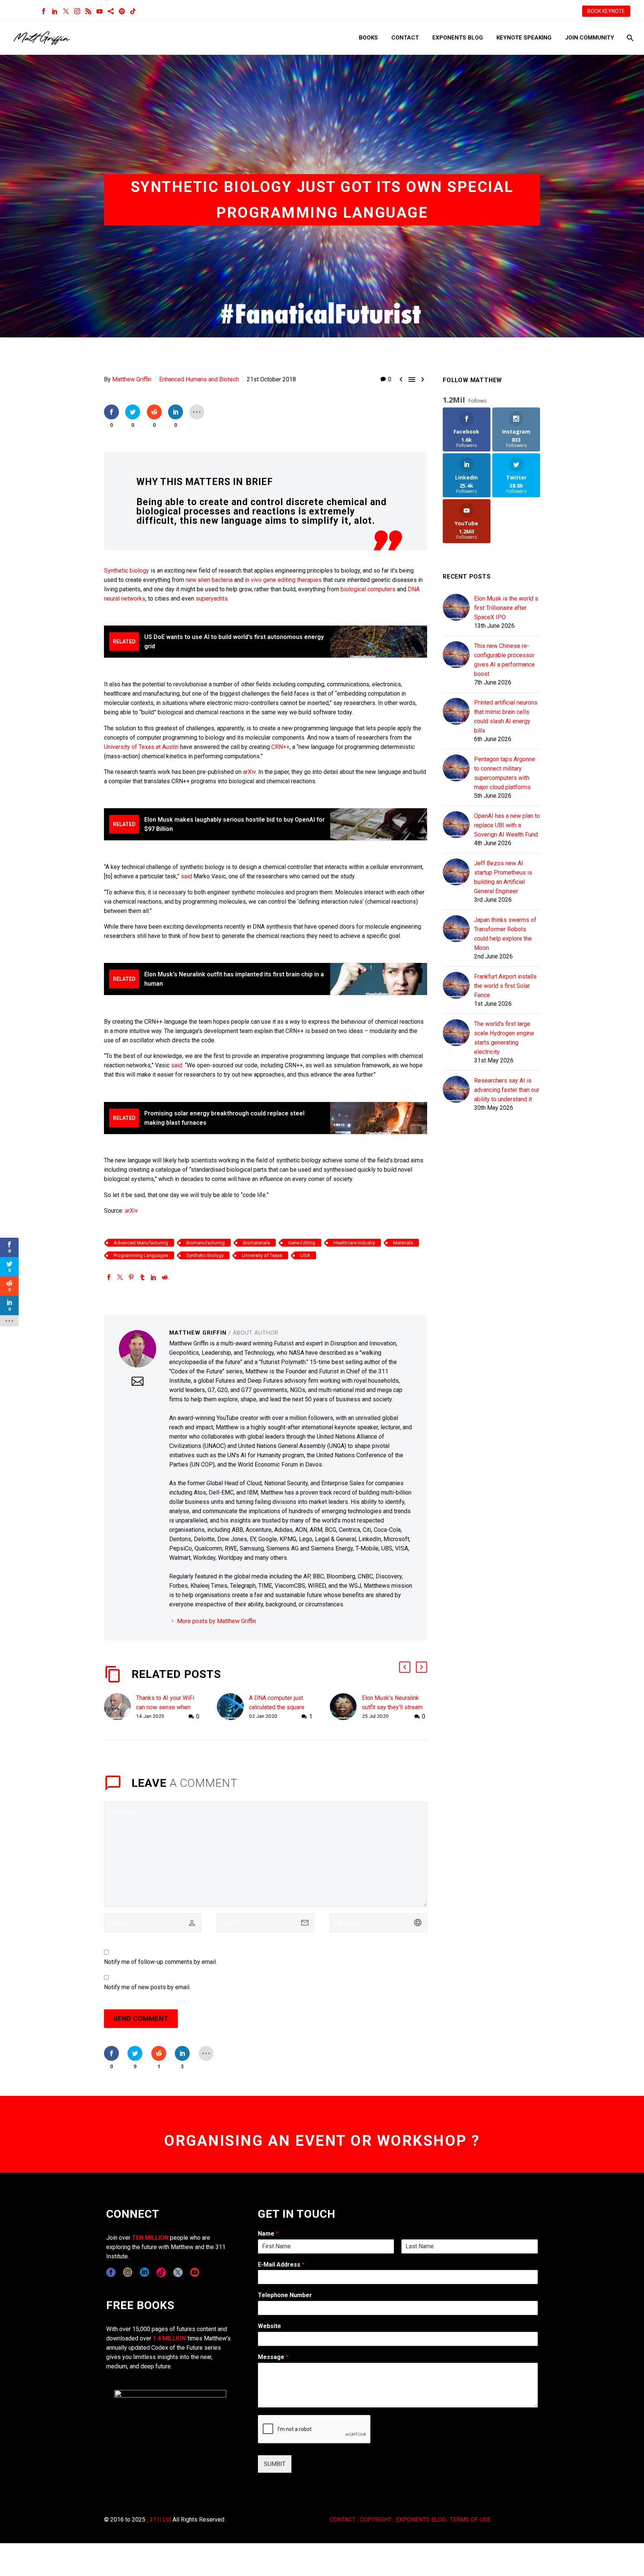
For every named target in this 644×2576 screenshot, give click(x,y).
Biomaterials (256, 1243)
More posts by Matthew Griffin (217, 1621)
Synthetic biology (127, 571)
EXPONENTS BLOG (421, 2520)
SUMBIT (275, 2464)
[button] (405, 1667)
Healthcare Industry (354, 1243)
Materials (403, 1243)
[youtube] (195, 2272)
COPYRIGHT (376, 2520)
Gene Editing (302, 1243)
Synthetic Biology (205, 1255)
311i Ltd (160, 2520)
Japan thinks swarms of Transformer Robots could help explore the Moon (505, 934)
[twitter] (178, 2272)
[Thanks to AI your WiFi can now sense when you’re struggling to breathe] (120, 1707)
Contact (405, 38)
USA (305, 1255)
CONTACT (343, 2520)
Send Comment (141, 2018)
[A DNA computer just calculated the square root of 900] (233, 1707)
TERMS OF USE (470, 2520)
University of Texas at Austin (141, 747)
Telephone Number (285, 2295)
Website (269, 2326)
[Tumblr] (142, 1277)
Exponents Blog (458, 38)
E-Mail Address (281, 2265)
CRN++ (280, 747)
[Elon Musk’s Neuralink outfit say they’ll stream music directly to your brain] (346, 1707)
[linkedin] (144, 2272)
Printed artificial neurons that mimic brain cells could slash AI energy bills (506, 717)
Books (368, 38)
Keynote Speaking (524, 38)
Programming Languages (141, 1255)
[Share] (111, 11)
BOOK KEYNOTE (606, 11)
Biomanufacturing (206, 1243)
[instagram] (128, 2272)
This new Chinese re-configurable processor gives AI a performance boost (504, 660)
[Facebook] (44, 11)
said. (177, 1065)
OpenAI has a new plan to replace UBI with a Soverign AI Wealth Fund (507, 825)
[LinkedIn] (55, 11)
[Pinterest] (131, 1277)
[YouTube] (100, 11)
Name (268, 2234)
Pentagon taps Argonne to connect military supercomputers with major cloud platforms (505, 773)
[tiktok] (161, 2272)
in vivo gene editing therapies (283, 580)
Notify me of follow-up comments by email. (160, 1962)
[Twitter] (66, 11)
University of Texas (262, 1255)
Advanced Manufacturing (141, 1243)
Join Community (590, 38)
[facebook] (111, 2272)
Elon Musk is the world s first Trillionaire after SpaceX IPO (506, 608)
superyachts (212, 599)
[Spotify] (122, 11)
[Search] (629, 38)
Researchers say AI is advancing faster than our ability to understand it (507, 1090)
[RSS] (88, 11)
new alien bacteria (209, 580)
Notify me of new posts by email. (147, 1987)
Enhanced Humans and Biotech (199, 379)
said (186, 876)
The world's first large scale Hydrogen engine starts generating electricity (504, 1038)
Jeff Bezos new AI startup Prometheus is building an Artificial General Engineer (503, 877)
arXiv (249, 772)
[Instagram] (77, 11)
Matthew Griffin (132, 379)
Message (273, 2357)
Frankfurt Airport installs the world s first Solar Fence (505, 986)
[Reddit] (165, 1277)
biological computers (368, 589)
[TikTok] (133, 11)
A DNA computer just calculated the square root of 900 (277, 1707)
